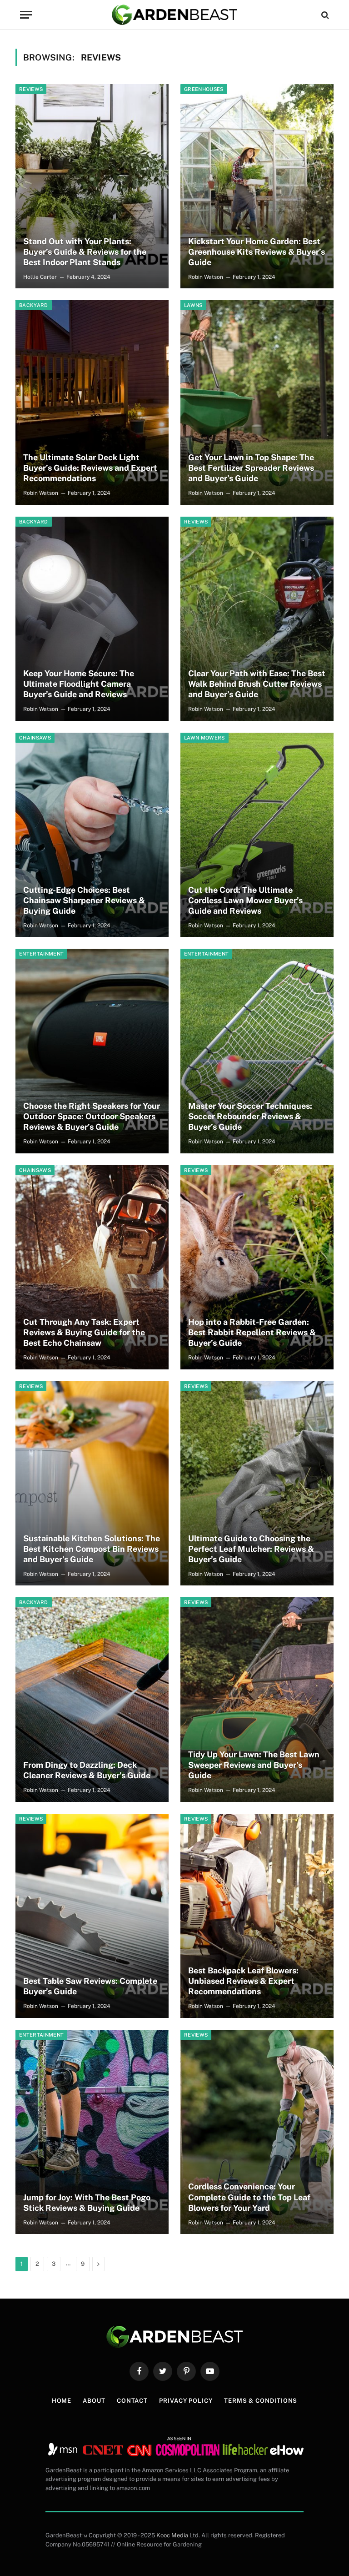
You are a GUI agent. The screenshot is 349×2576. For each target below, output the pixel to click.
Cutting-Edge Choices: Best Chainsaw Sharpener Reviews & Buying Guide (84, 900)
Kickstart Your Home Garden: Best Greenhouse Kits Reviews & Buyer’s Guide (257, 252)
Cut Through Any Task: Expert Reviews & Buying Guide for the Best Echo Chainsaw (84, 1332)
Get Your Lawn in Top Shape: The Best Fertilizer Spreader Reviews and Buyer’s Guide (251, 468)
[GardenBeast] (174, 15)
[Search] (324, 15)
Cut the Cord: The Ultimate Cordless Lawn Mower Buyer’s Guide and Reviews (245, 900)
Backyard (34, 305)
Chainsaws (35, 738)
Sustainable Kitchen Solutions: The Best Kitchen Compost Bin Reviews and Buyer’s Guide (92, 1549)
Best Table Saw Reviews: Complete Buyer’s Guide (90, 1986)
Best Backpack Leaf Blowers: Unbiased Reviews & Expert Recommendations (243, 1981)
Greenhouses (204, 89)
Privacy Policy (186, 2401)
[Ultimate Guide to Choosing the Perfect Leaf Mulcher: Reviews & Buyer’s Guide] (257, 1483)
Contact (132, 2401)
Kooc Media (172, 2535)
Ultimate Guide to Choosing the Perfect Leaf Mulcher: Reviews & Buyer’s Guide (251, 1549)
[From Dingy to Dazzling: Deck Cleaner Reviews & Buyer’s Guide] (92, 1699)
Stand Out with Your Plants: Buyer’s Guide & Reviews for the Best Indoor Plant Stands (85, 252)
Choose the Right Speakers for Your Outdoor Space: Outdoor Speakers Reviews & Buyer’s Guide (92, 1116)
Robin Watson (206, 277)
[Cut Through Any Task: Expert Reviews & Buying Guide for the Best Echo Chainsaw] (92, 1267)
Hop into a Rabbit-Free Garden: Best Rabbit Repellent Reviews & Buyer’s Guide (252, 1332)
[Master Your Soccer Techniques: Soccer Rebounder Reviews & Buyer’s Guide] (257, 1051)
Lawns (193, 305)
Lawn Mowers (204, 738)
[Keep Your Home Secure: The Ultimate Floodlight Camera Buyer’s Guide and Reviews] (92, 619)
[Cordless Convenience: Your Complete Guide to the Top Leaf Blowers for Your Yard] (257, 2132)
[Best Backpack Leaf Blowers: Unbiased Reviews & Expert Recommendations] (257, 1916)
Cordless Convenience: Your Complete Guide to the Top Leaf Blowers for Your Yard (249, 2197)
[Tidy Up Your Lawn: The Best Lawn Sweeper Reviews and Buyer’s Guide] (257, 1699)
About (94, 2401)
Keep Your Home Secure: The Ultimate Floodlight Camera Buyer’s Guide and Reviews (79, 684)
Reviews (31, 89)
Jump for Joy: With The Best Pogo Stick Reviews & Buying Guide (87, 2203)
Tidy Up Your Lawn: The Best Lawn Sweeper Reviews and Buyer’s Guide (254, 1765)
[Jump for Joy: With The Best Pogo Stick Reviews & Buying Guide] (92, 2132)
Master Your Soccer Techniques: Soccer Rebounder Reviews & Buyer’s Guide (250, 1116)
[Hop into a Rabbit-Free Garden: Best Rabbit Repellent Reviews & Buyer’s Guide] (257, 1267)
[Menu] (26, 15)
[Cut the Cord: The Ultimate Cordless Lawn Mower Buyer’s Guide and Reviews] (257, 835)
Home (62, 2401)
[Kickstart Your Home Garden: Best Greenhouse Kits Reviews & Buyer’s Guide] (257, 186)
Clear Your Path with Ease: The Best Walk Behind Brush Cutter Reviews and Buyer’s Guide (257, 684)
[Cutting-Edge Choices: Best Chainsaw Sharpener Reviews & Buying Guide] (92, 835)
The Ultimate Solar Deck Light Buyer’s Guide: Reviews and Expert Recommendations (90, 468)
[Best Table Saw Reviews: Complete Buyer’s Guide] (92, 1916)
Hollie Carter (40, 277)
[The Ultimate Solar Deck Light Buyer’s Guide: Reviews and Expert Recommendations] (92, 402)
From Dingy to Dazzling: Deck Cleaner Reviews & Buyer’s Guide (87, 1770)
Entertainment (41, 954)
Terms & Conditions (261, 2401)
